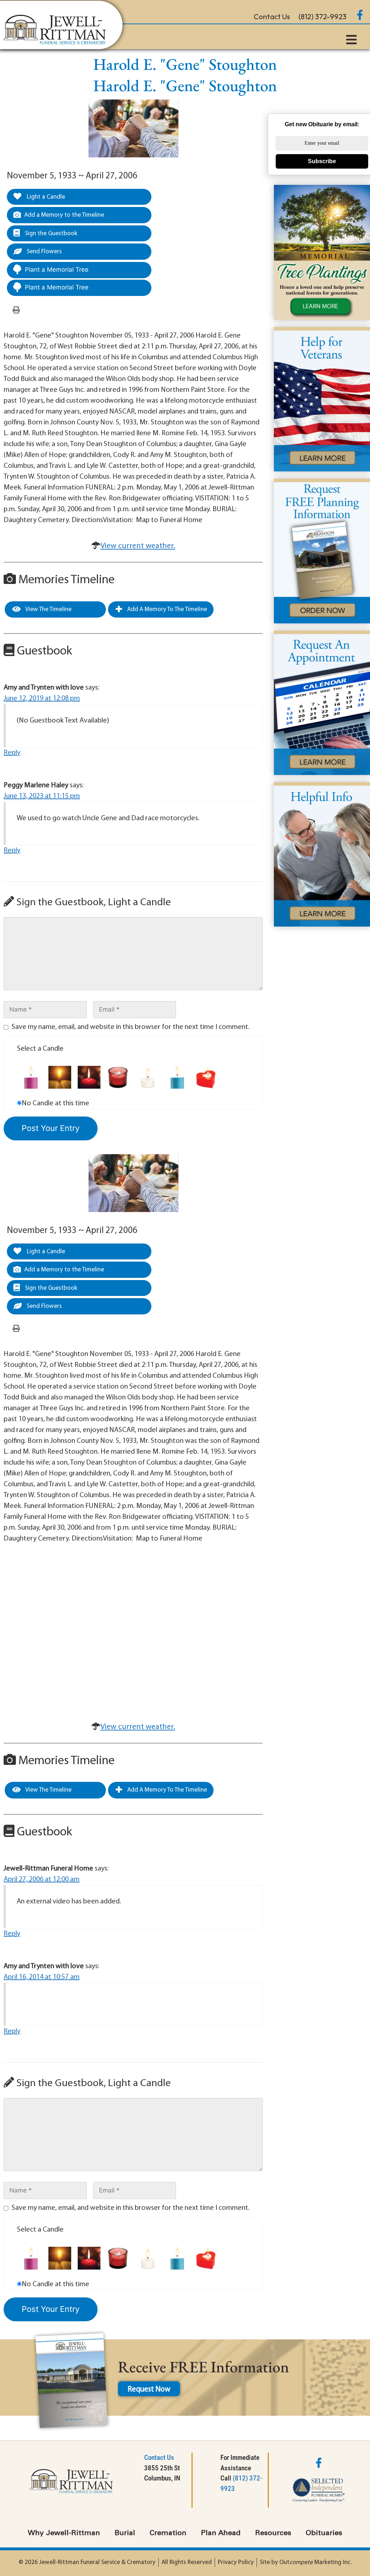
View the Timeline (48, 609)
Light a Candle (45, 197)
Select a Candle (40, 1049)
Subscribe (322, 161)
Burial (125, 2533)
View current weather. (138, 546)
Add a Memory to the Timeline (64, 215)
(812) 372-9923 (322, 16)
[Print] (16, 310)
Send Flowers (44, 252)
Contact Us (272, 16)
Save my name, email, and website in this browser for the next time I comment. (131, 1027)
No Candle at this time (55, 1103)
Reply (12, 753)
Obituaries (324, 2533)
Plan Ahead (221, 2533)
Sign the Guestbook (50, 234)
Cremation (168, 2533)
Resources (273, 2533)
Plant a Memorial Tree (57, 270)
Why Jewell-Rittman (64, 2533)
